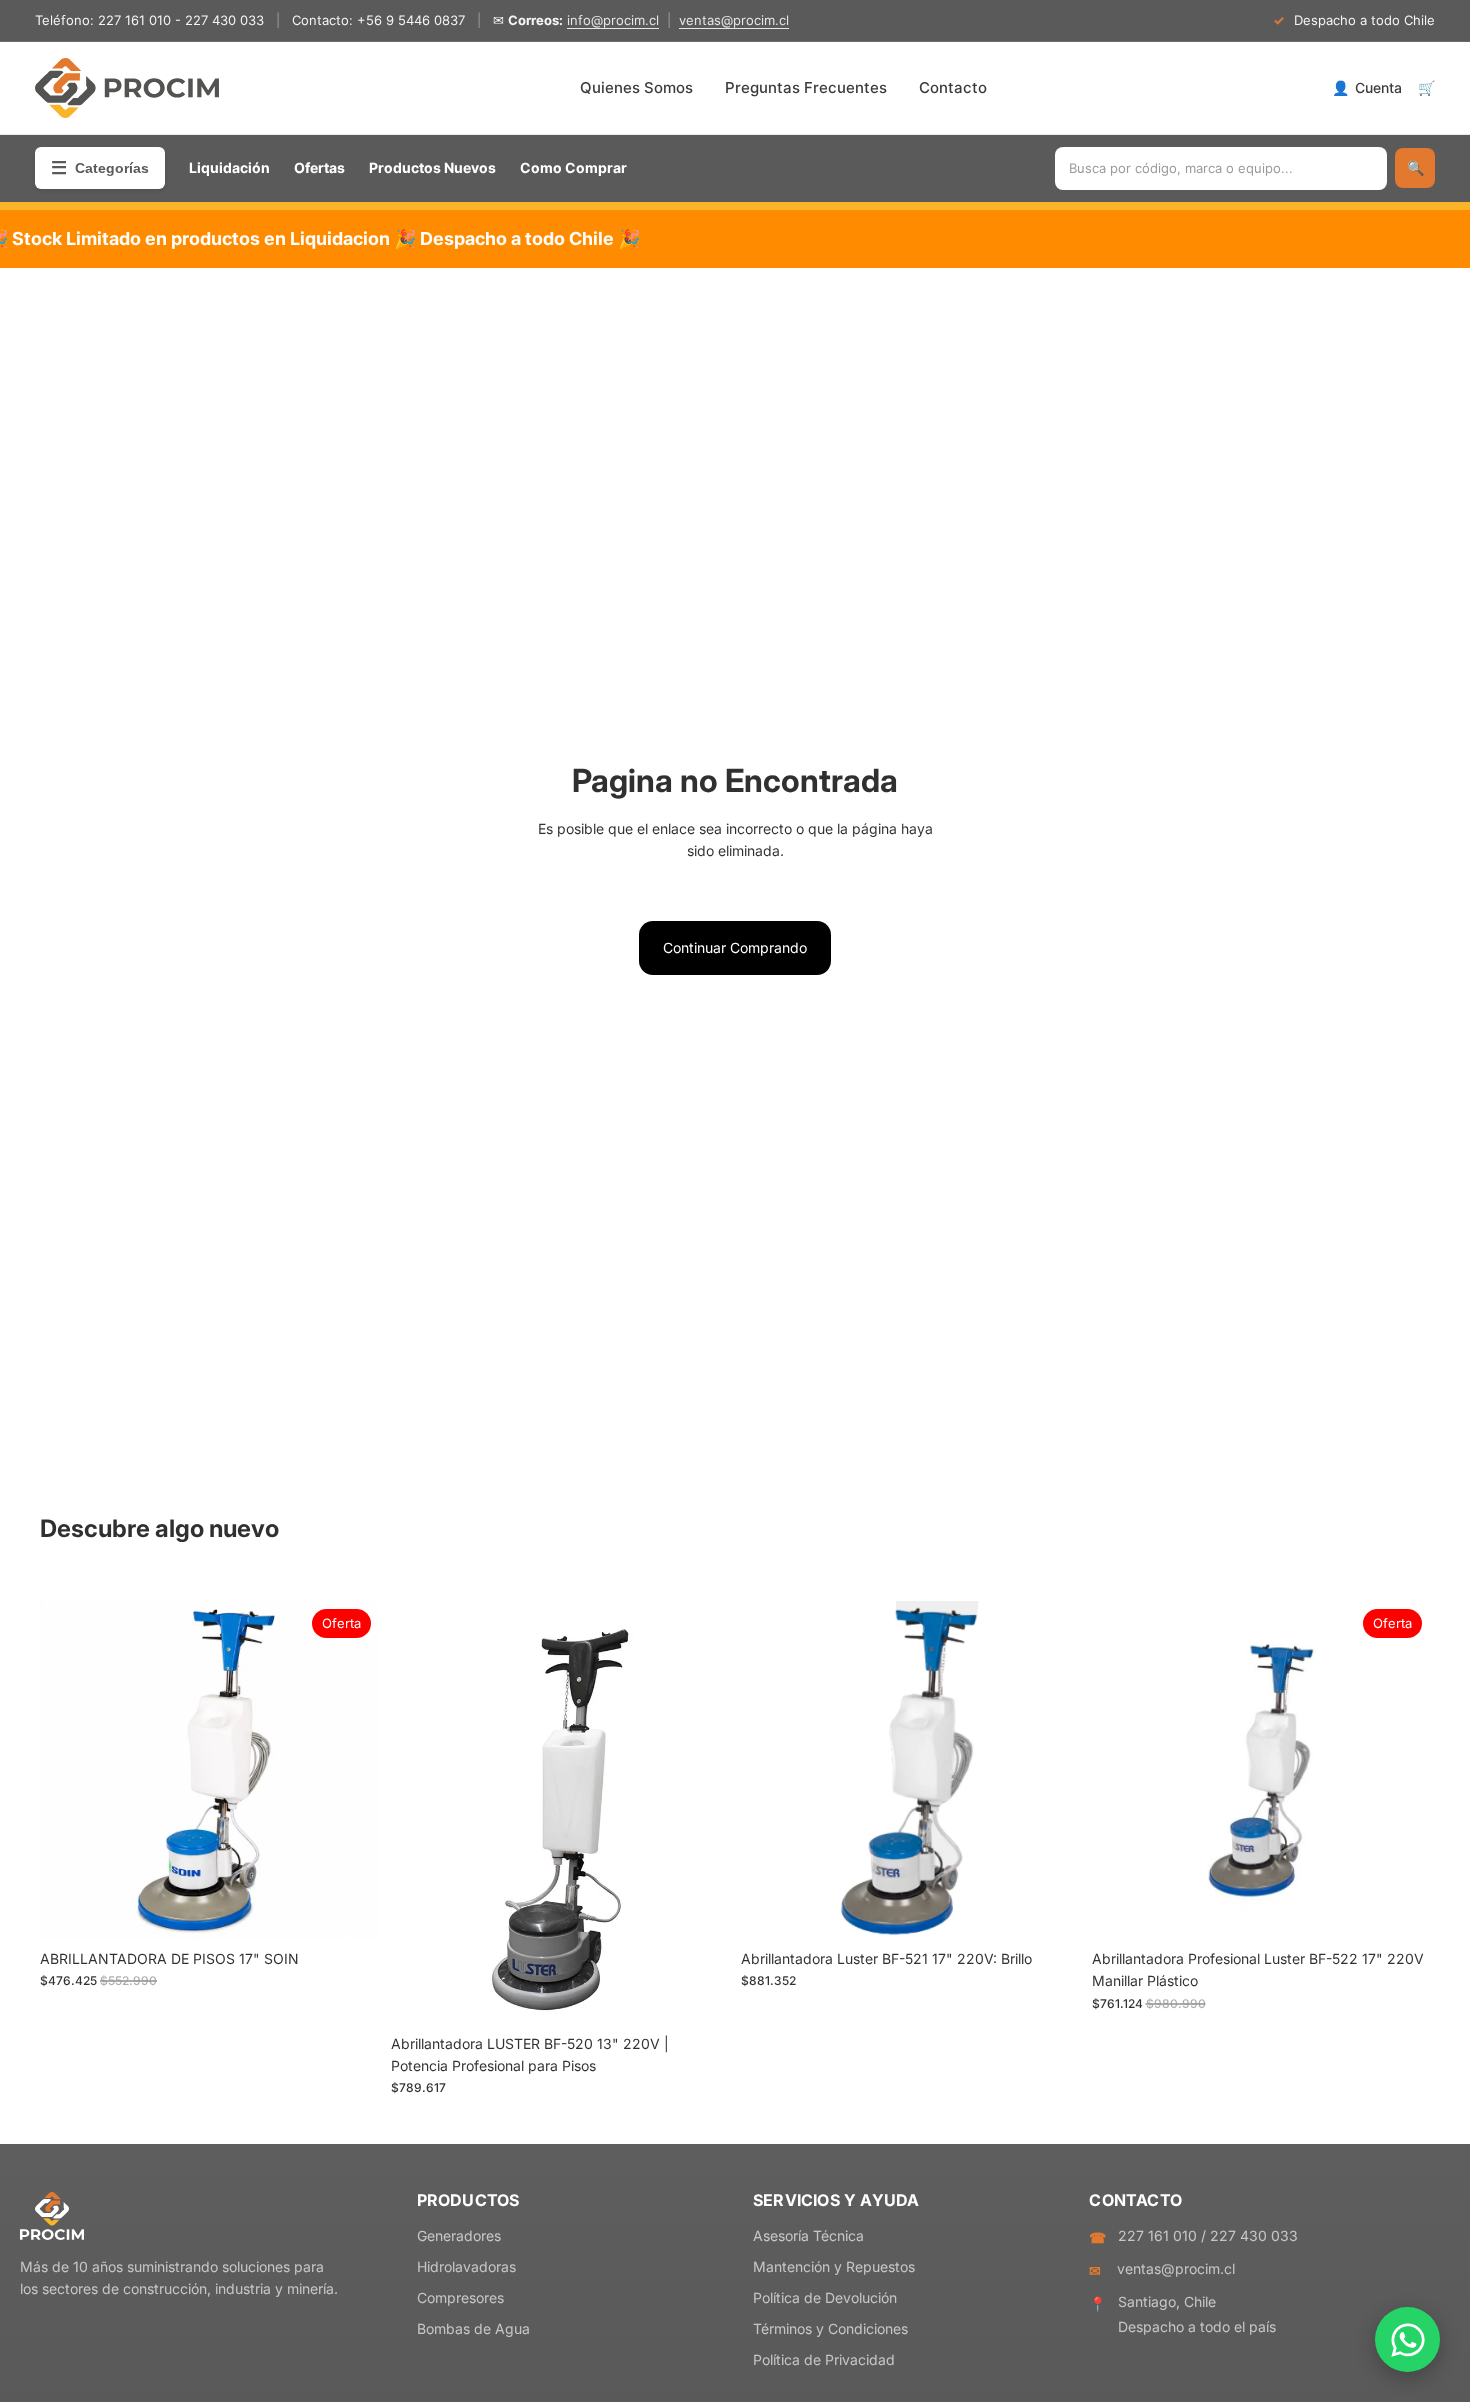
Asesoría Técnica (808, 2235)
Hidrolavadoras (466, 2266)
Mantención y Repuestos (834, 2266)
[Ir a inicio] (127, 88)
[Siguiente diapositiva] (349, 1771)
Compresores (460, 2297)
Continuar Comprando (735, 947)
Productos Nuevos (432, 167)
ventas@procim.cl (734, 20)
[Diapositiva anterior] (70, 1771)
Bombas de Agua (473, 2328)
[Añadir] (348, 1909)
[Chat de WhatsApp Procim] (1407, 2339)
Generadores (459, 2235)
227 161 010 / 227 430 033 (1208, 2235)
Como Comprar (573, 167)
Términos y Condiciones (830, 2328)
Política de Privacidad (824, 2359)
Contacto (953, 87)
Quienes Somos (636, 87)
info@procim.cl (613, 20)
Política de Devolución (825, 2297)
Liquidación (229, 167)
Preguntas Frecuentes (806, 87)
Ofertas (319, 167)
